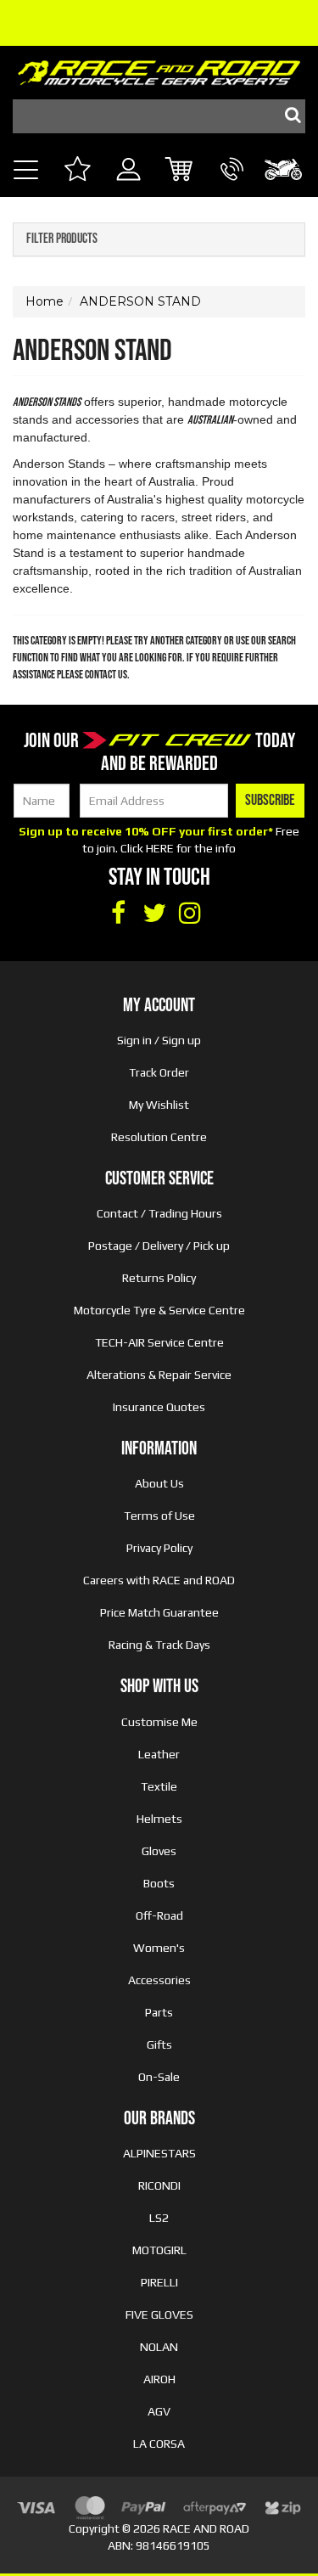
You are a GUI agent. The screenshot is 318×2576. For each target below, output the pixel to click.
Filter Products (62, 239)
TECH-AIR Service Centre (159, 1342)
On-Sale (159, 2077)
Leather (159, 1754)
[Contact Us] (232, 188)
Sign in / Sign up (159, 1040)
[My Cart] (180, 171)
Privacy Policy (159, 1548)
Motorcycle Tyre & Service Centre (159, 1310)
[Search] (288, 116)
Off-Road (159, 1915)
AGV (159, 2411)
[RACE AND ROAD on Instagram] (190, 914)
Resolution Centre (159, 1137)
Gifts (159, 2044)
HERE (160, 848)
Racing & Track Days (159, 1645)
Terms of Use (159, 1516)
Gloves (159, 1851)
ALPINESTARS (159, 2153)
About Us (159, 1483)
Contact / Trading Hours (159, 1213)
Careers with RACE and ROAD (159, 1580)
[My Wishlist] (77, 171)
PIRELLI (159, 2282)
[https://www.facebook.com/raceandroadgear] (119, 914)
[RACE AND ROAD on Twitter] (154, 914)
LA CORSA (159, 2444)
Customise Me (159, 1722)
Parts (159, 2012)
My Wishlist (159, 1105)
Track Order (159, 1072)
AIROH (159, 2379)
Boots (159, 1883)
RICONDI (159, 2185)
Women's (159, 1948)
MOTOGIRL (159, 2250)
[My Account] (128, 188)
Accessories (159, 1980)
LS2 (159, 2218)
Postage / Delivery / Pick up (159, 1246)
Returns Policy (159, 1278)
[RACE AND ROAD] (159, 68)
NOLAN (159, 2347)
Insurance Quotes (159, 1407)
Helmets (159, 1819)
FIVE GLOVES (159, 2314)
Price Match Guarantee (159, 1612)
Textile (159, 1786)
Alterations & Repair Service (159, 1375)
